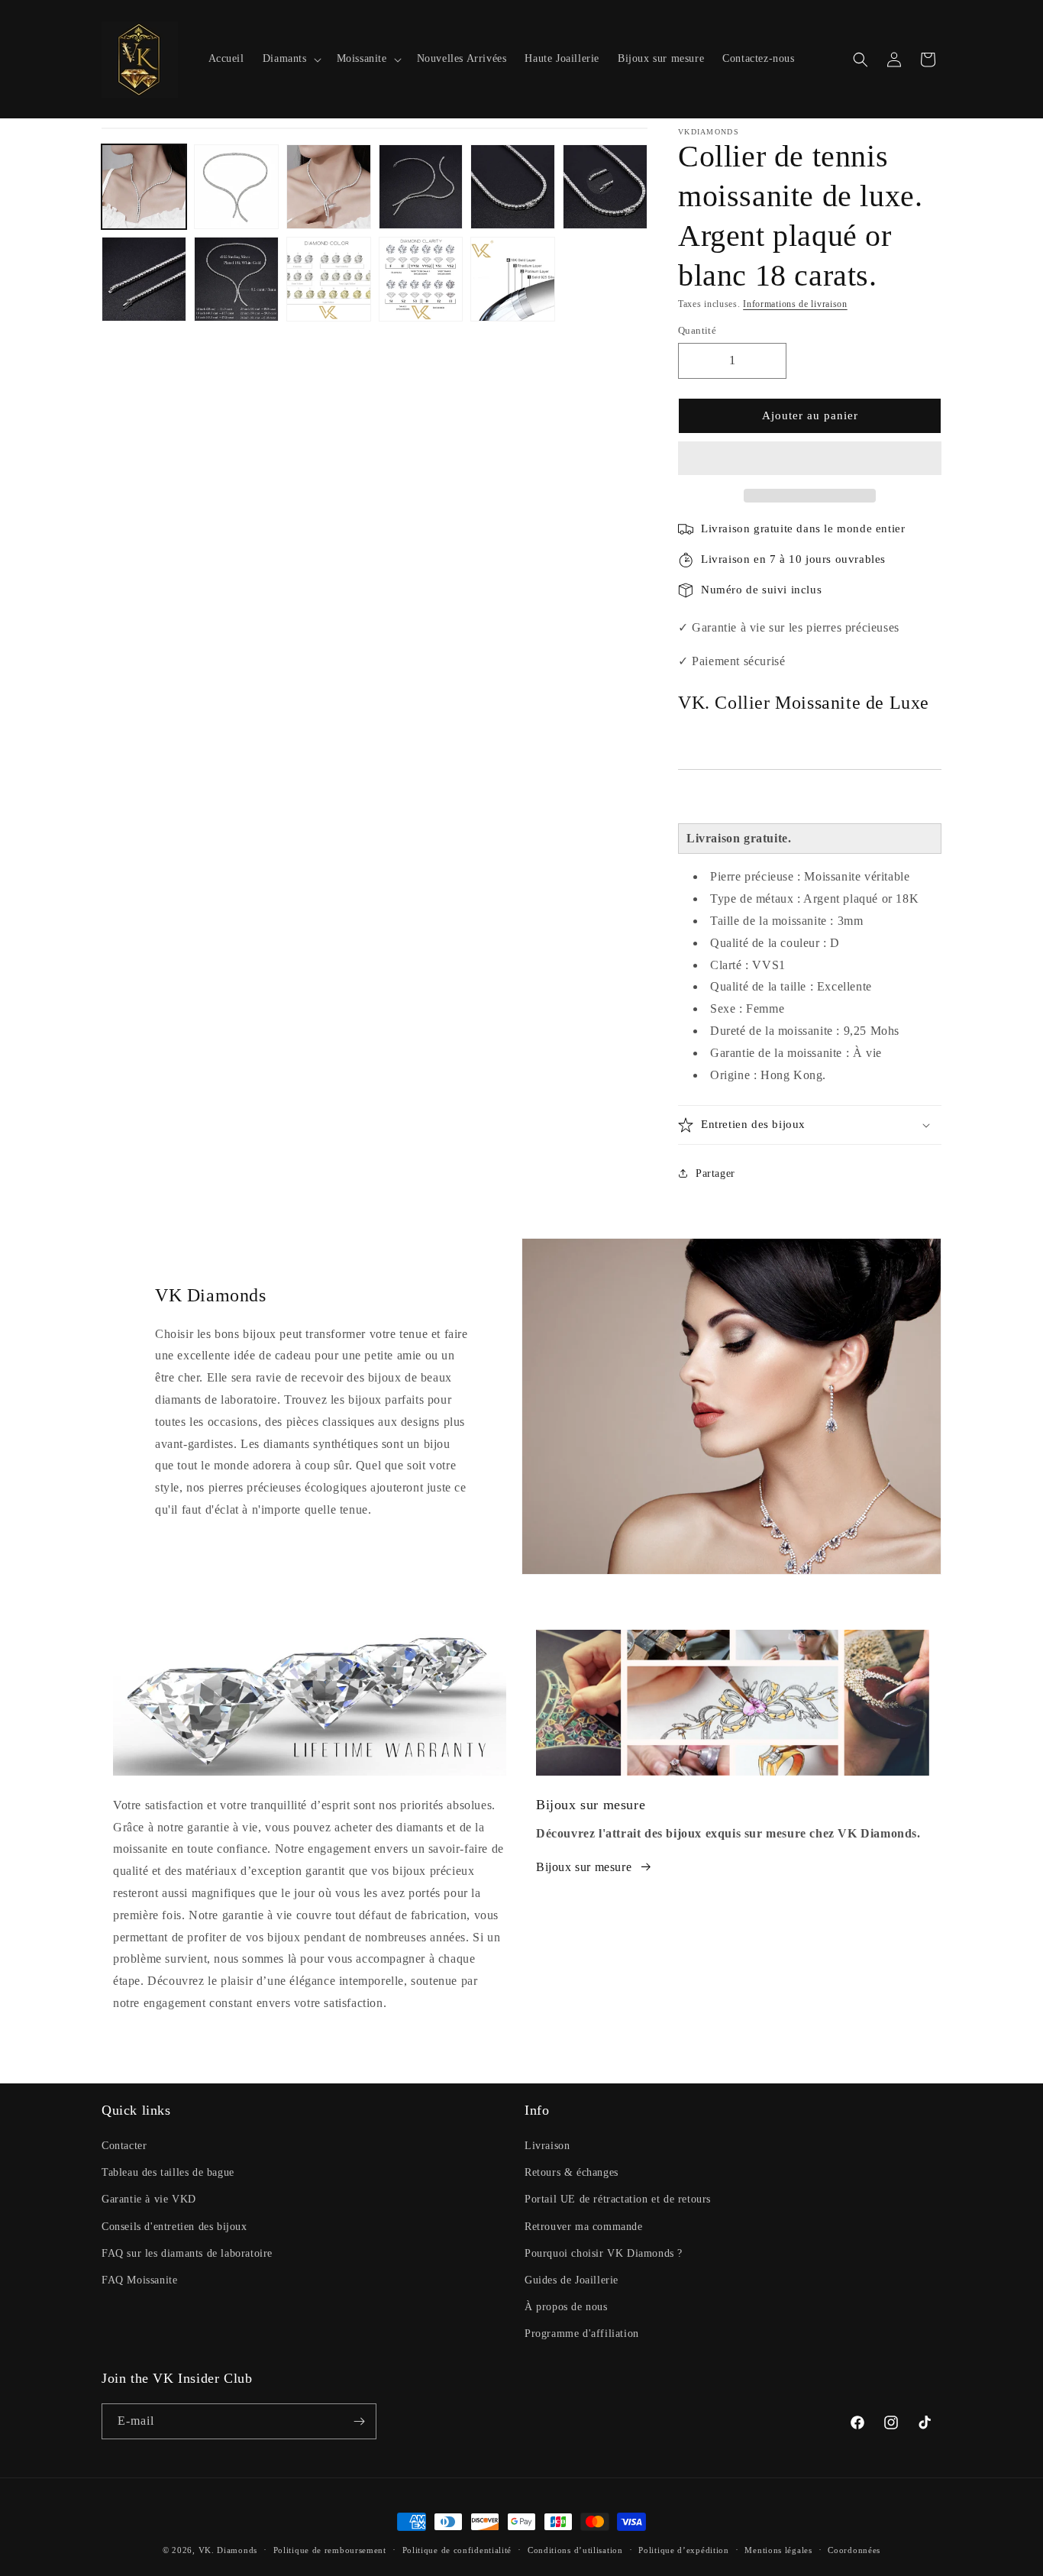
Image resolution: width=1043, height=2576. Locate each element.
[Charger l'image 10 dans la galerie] (421, 279)
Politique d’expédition (683, 2550)
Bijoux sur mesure (584, 1867)
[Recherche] (861, 60)
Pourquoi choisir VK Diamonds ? (604, 2253)
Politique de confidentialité (457, 2550)
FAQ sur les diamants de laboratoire (187, 2253)
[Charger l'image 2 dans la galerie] (236, 187)
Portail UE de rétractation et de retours (618, 2199)
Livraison (547, 2146)
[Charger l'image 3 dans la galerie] (329, 187)
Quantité (697, 330)
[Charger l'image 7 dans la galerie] (144, 279)
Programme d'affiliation (582, 2334)
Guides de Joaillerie (572, 2280)
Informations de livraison (795, 304)
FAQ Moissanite (139, 2280)
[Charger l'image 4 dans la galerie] (421, 187)
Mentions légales (778, 2550)
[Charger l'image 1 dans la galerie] (144, 187)
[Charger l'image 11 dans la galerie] (513, 279)
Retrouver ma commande (584, 2227)
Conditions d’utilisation (575, 2550)
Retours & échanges (572, 2172)
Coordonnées (854, 2550)
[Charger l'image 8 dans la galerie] (236, 279)
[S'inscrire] (359, 2421)
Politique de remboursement (330, 2550)
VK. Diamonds (228, 2550)
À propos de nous (566, 2307)
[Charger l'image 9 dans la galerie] (329, 279)
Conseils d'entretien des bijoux (174, 2227)
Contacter (124, 2146)
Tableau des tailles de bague (168, 2172)
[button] (810, 459)
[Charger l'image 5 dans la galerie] (513, 187)
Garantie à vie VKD (149, 2199)
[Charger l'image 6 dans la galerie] (605, 187)
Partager (715, 1173)
